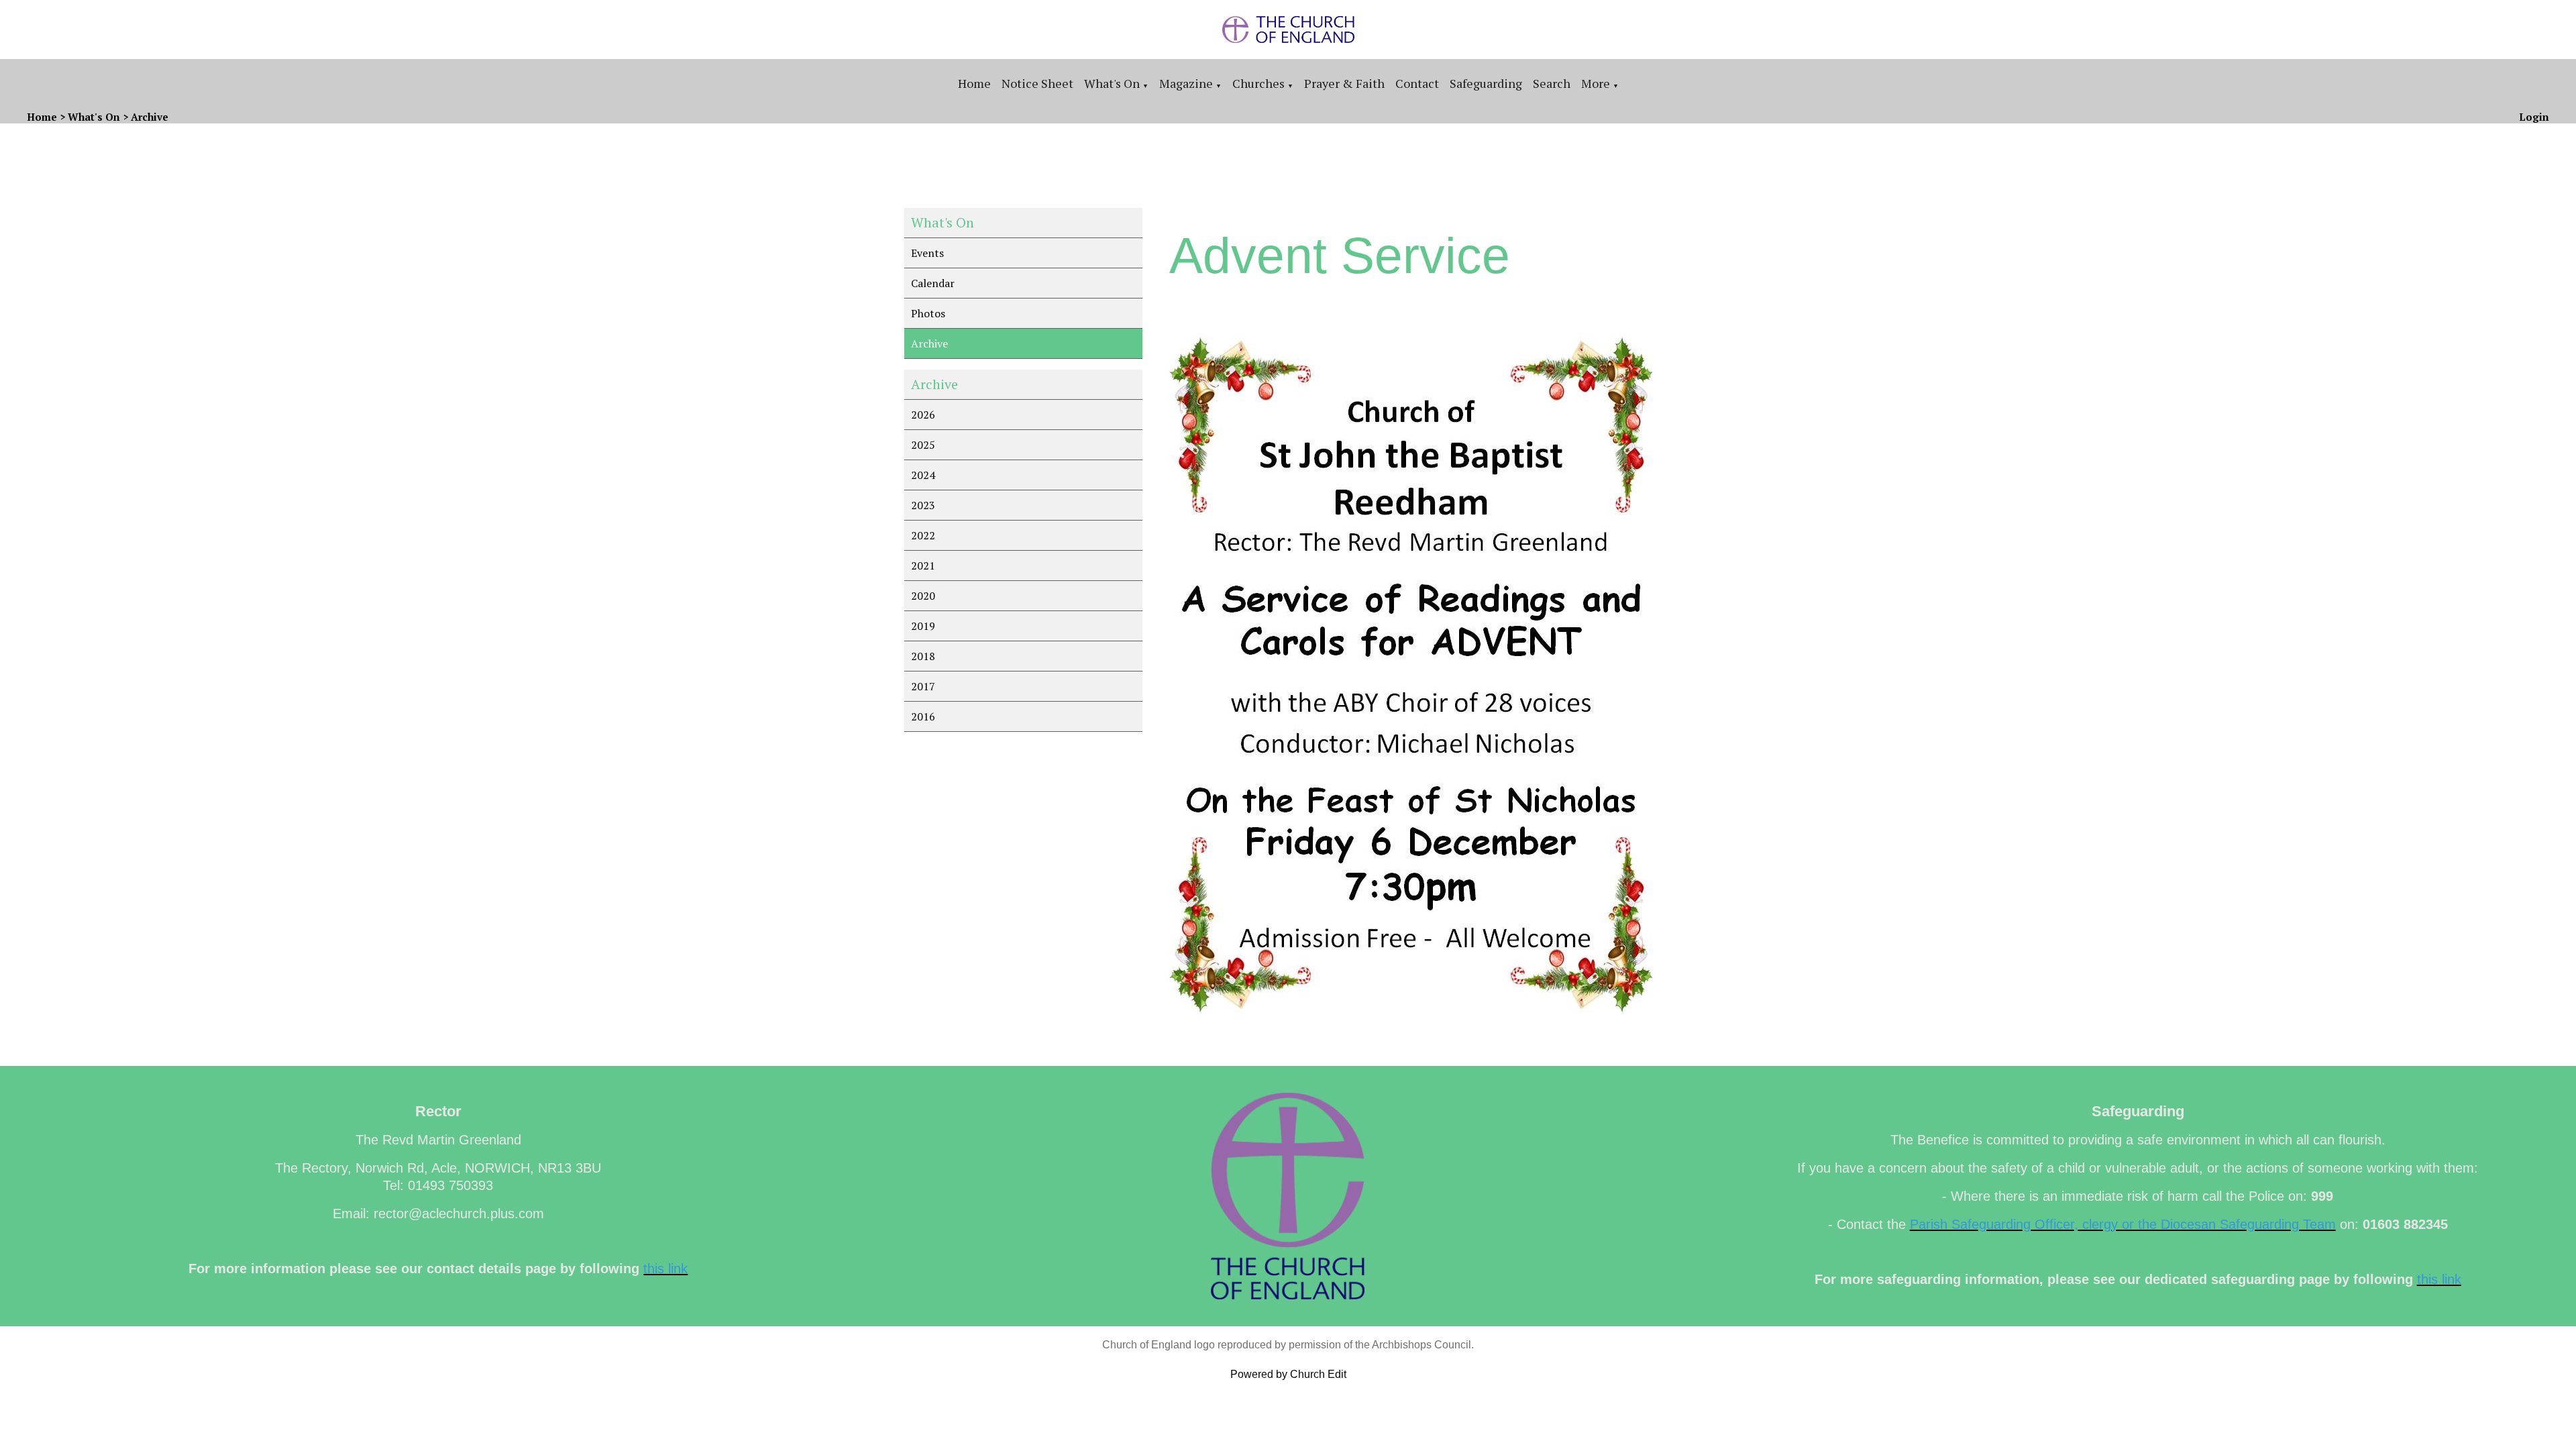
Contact (1417, 83)
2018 (923, 656)
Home (974, 83)
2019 (923, 626)
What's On (1112, 83)
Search (1552, 83)
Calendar (933, 283)
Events (927, 253)
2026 (923, 415)
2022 (923, 535)
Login (2534, 117)
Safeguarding (1486, 83)
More (1596, 83)
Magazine (1186, 83)
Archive (150, 117)
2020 (923, 596)
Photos (928, 313)
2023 (923, 505)
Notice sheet (1037, 83)
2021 (923, 566)
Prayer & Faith (1344, 83)
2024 (923, 475)
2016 (923, 716)
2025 (923, 445)
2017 (923, 686)
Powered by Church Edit (1288, 1374)
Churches (1258, 83)
